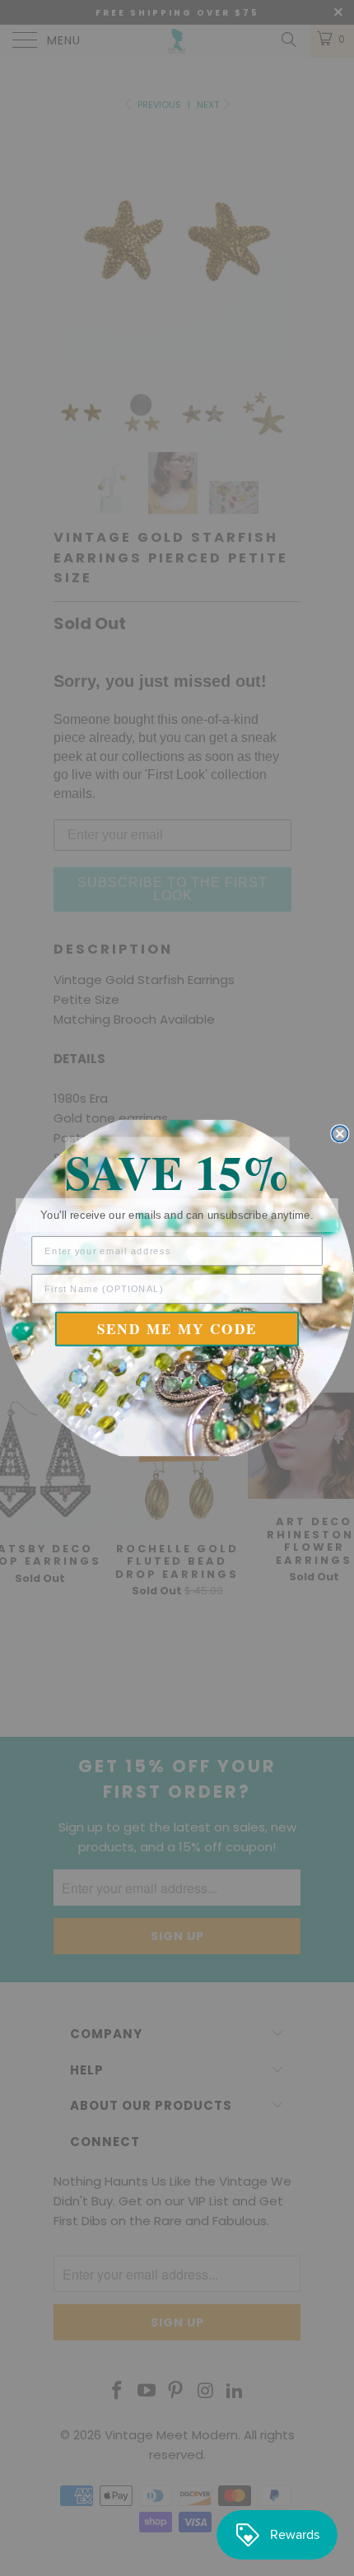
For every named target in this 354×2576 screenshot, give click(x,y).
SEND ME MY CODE (177, 1329)
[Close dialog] (340, 1134)
